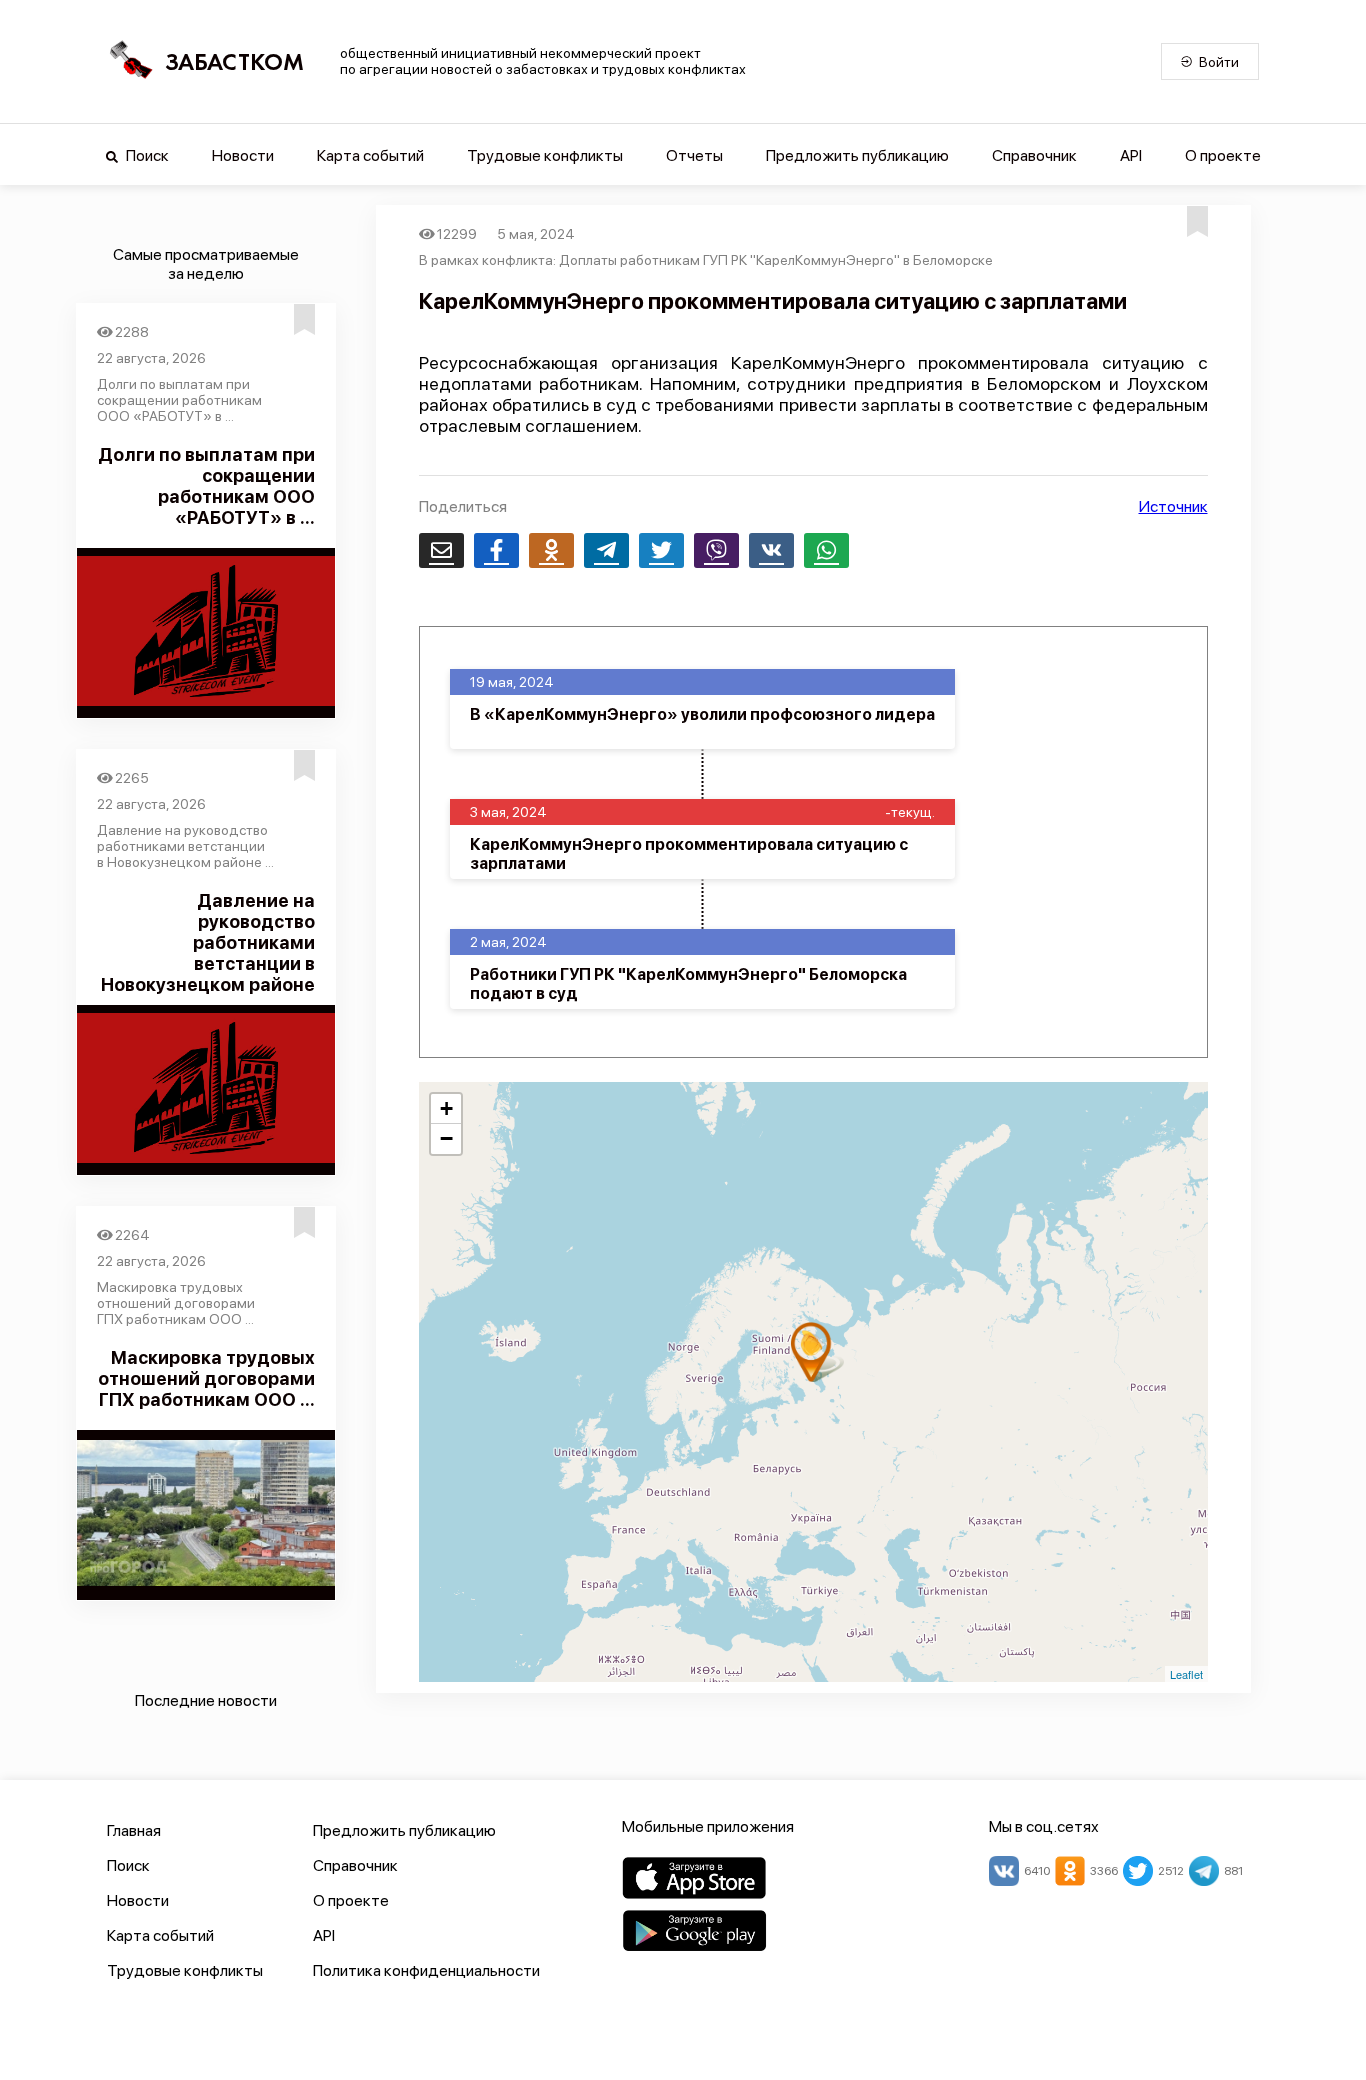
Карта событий (370, 155)
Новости (243, 155)
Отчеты (694, 155)
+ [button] (446, 1108)
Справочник (1034, 155)
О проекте (1223, 155)
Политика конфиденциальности (426, 1970)
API (1131, 155)
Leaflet (1186, 1674)
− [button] (446, 1138)
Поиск (146, 155)
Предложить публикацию (857, 155)
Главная (134, 1830)
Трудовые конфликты (545, 155)
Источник (1173, 506)
